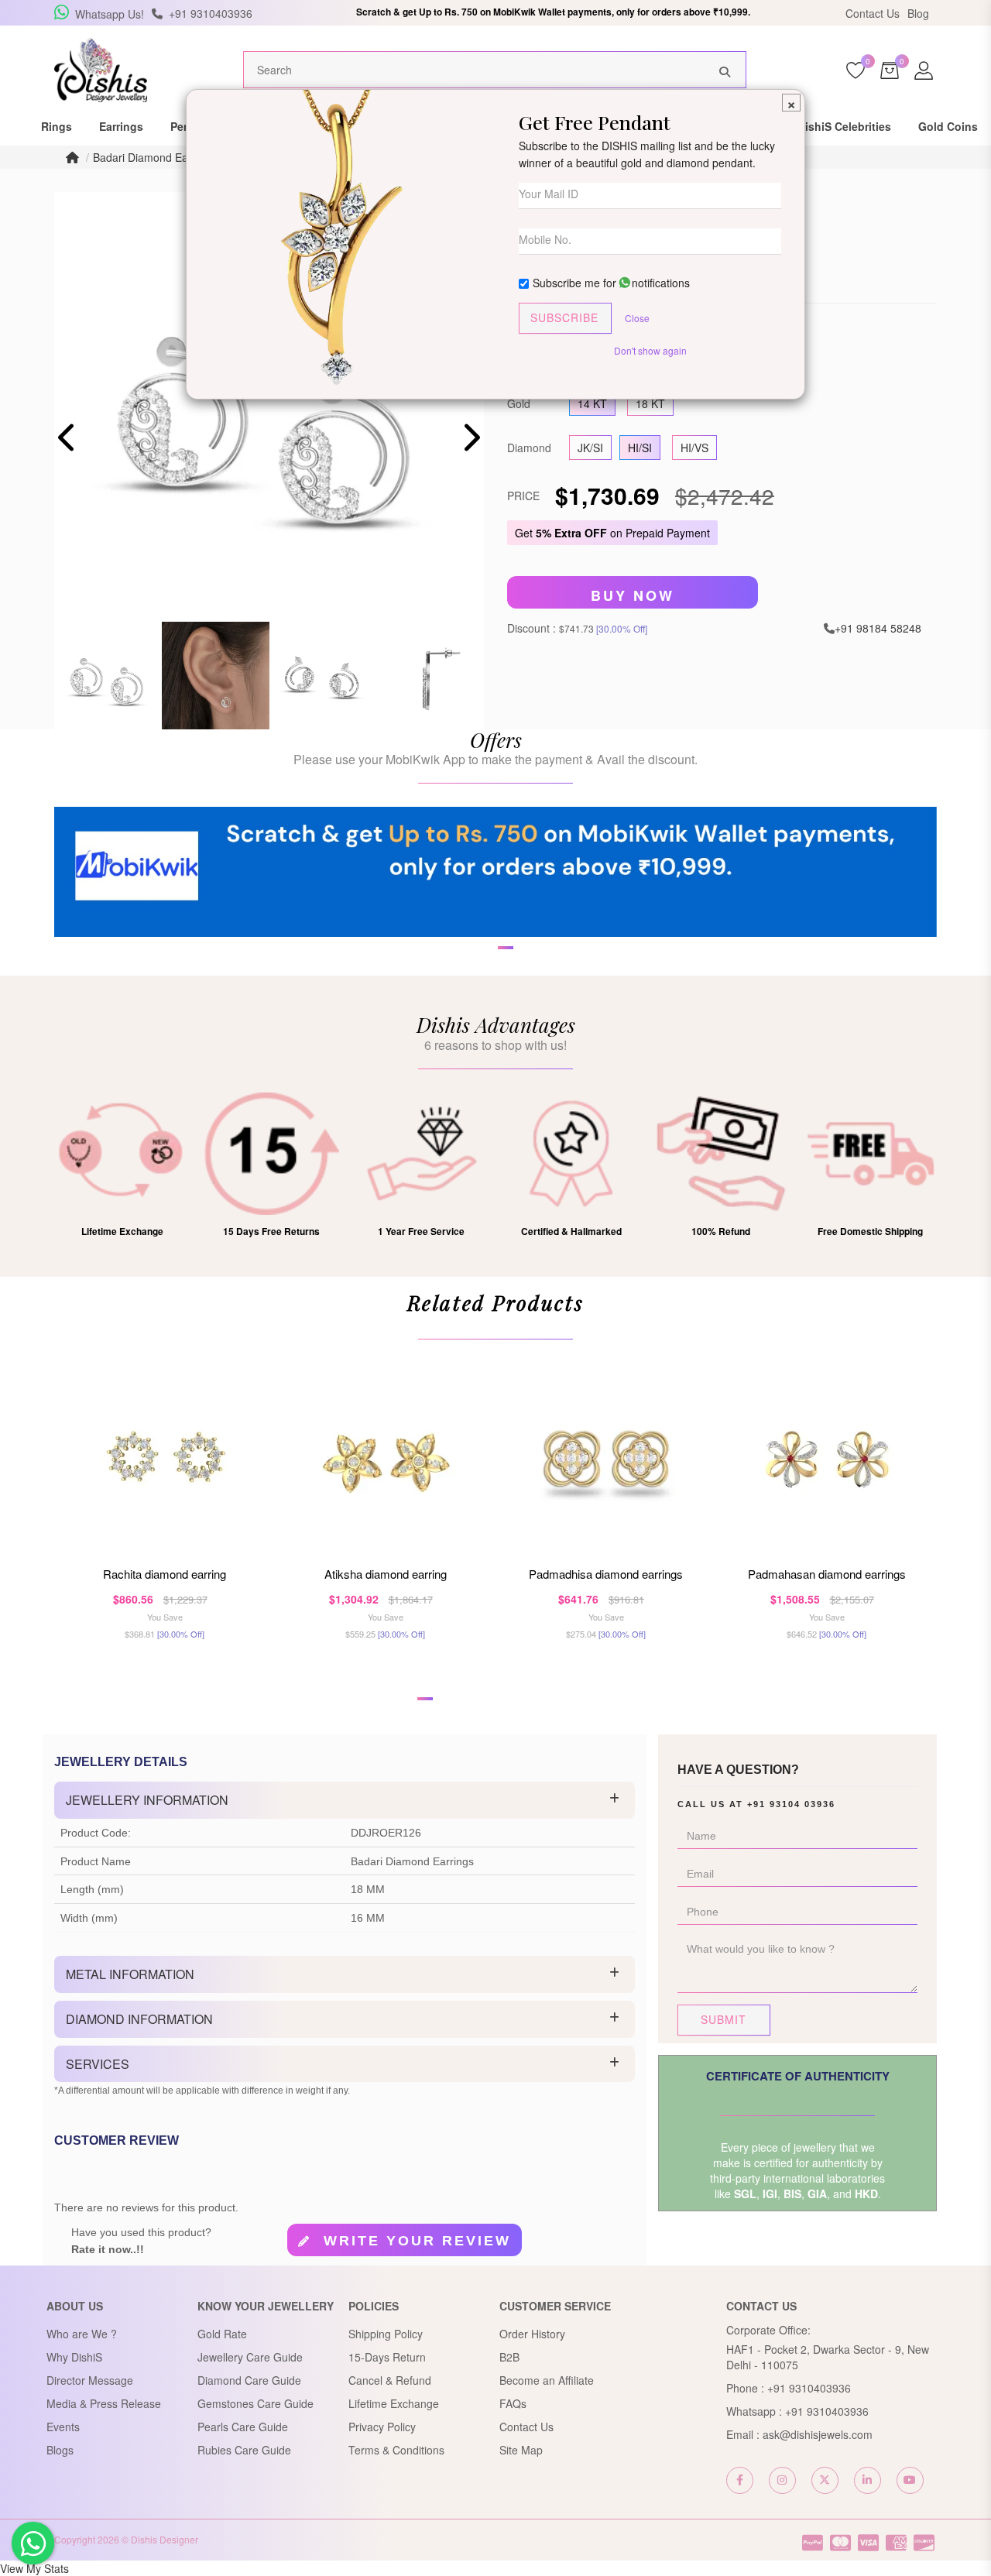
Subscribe (564, 317)
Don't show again (650, 350)
